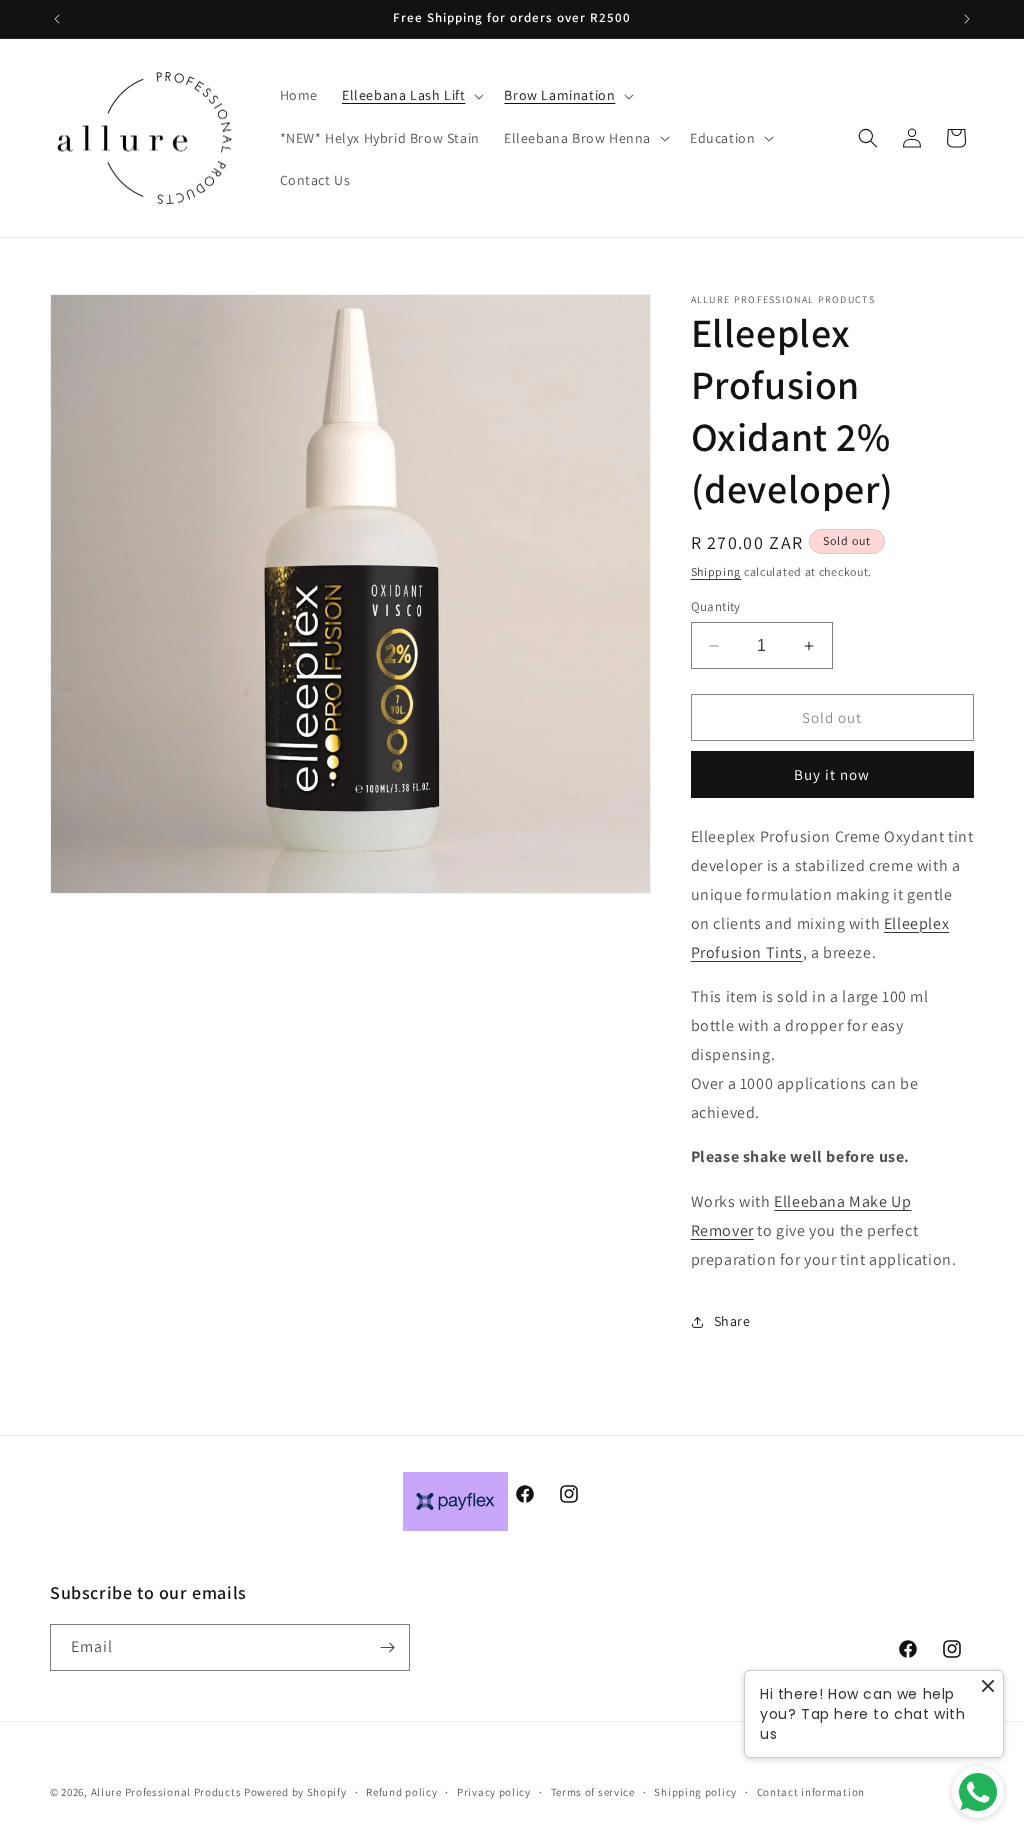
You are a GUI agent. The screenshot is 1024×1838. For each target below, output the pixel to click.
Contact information (811, 1792)
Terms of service (593, 1792)
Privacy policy (494, 1792)
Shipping (716, 571)
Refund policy (401, 1792)
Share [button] (732, 1321)
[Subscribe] (387, 1647)
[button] (411, 95)
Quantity (716, 606)
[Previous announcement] (57, 19)
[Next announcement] (967, 19)
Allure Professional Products (166, 1792)
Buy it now (832, 774)
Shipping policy (695, 1792)
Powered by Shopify (295, 1792)
